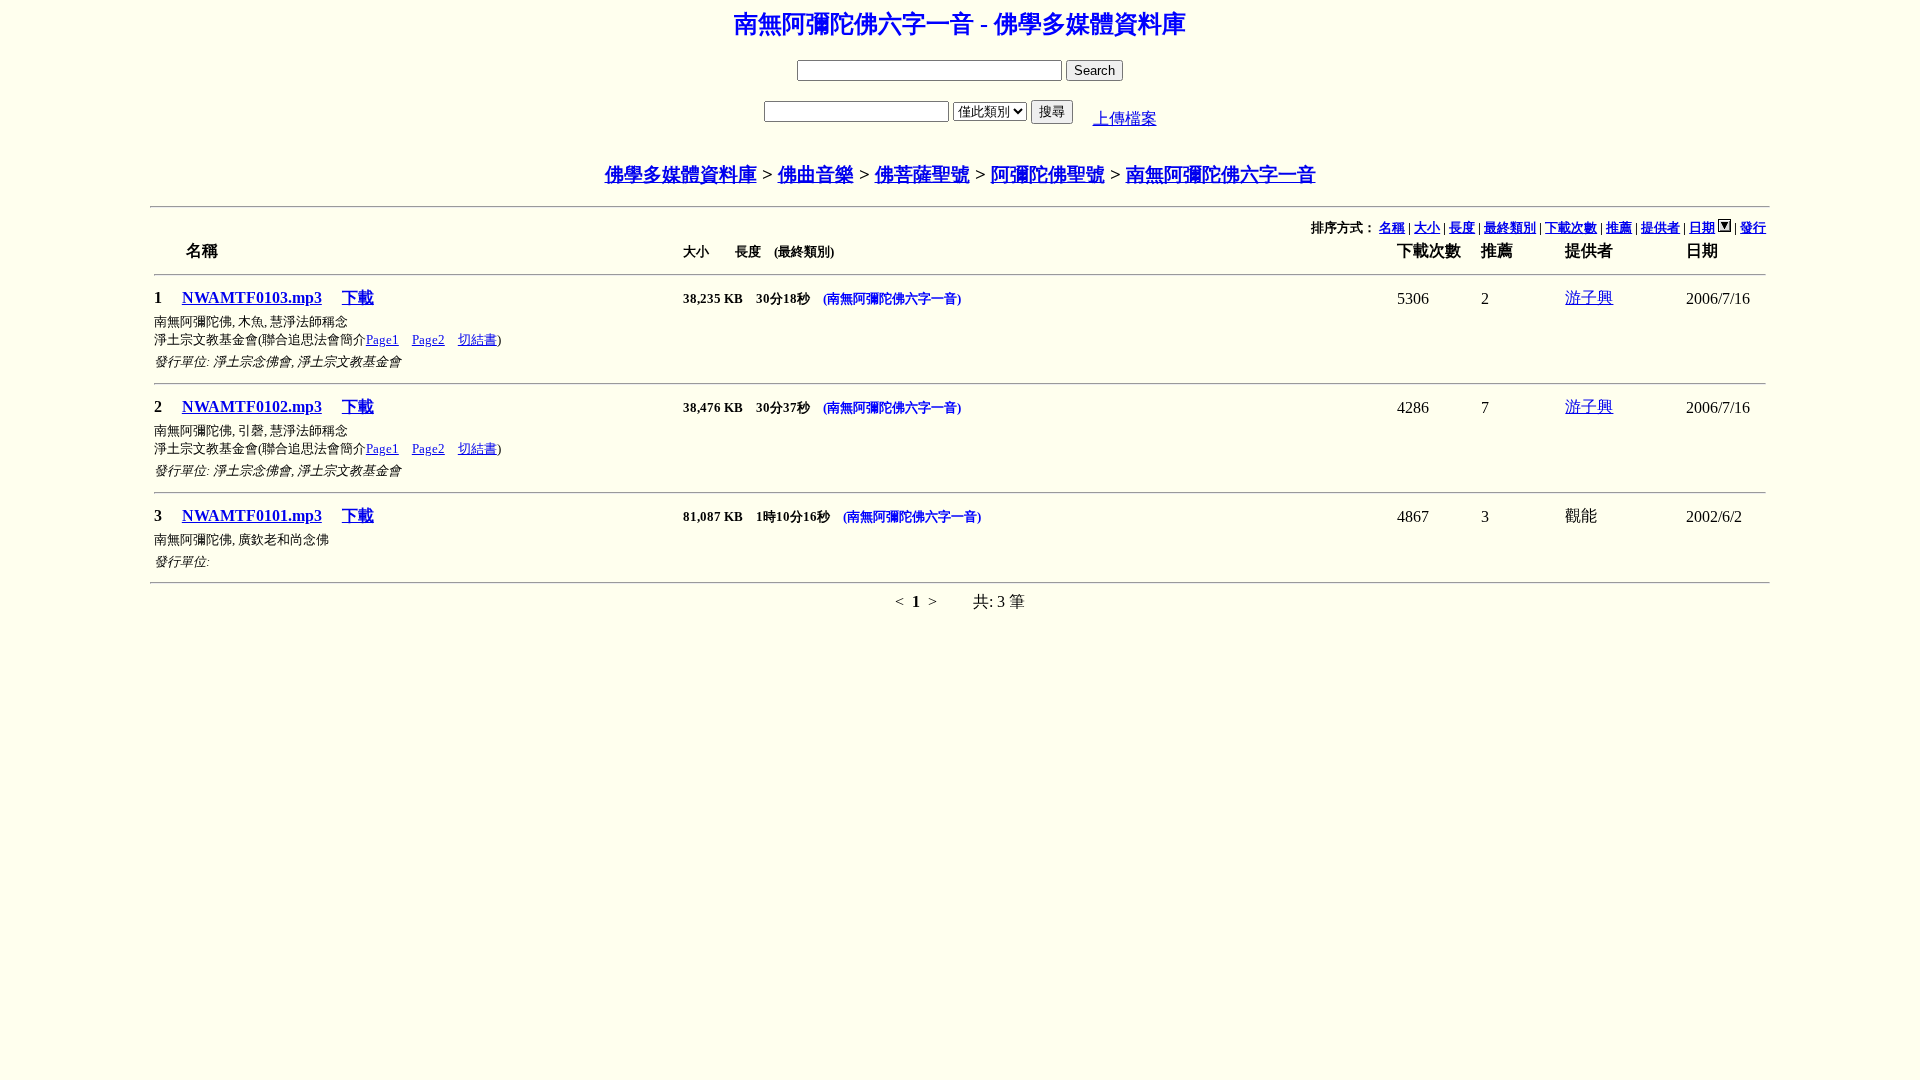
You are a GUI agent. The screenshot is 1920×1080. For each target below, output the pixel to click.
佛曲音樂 (816, 174)
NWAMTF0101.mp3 (252, 515)
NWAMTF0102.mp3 (252, 406)
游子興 (1589, 297)
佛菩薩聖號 (922, 174)
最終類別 (1510, 227)
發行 (1753, 227)
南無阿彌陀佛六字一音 (1221, 174)
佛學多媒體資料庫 (681, 174)
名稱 (1392, 227)
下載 (358, 297)
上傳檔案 (1125, 118)
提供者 (1660, 227)
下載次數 (1571, 227)
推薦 (1619, 227)
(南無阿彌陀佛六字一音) (892, 298)
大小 (1427, 227)
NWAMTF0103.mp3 (252, 297)
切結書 (477, 339)
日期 (1702, 227)
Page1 (382, 339)
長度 (1462, 227)
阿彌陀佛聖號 (1048, 174)
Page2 (428, 339)
